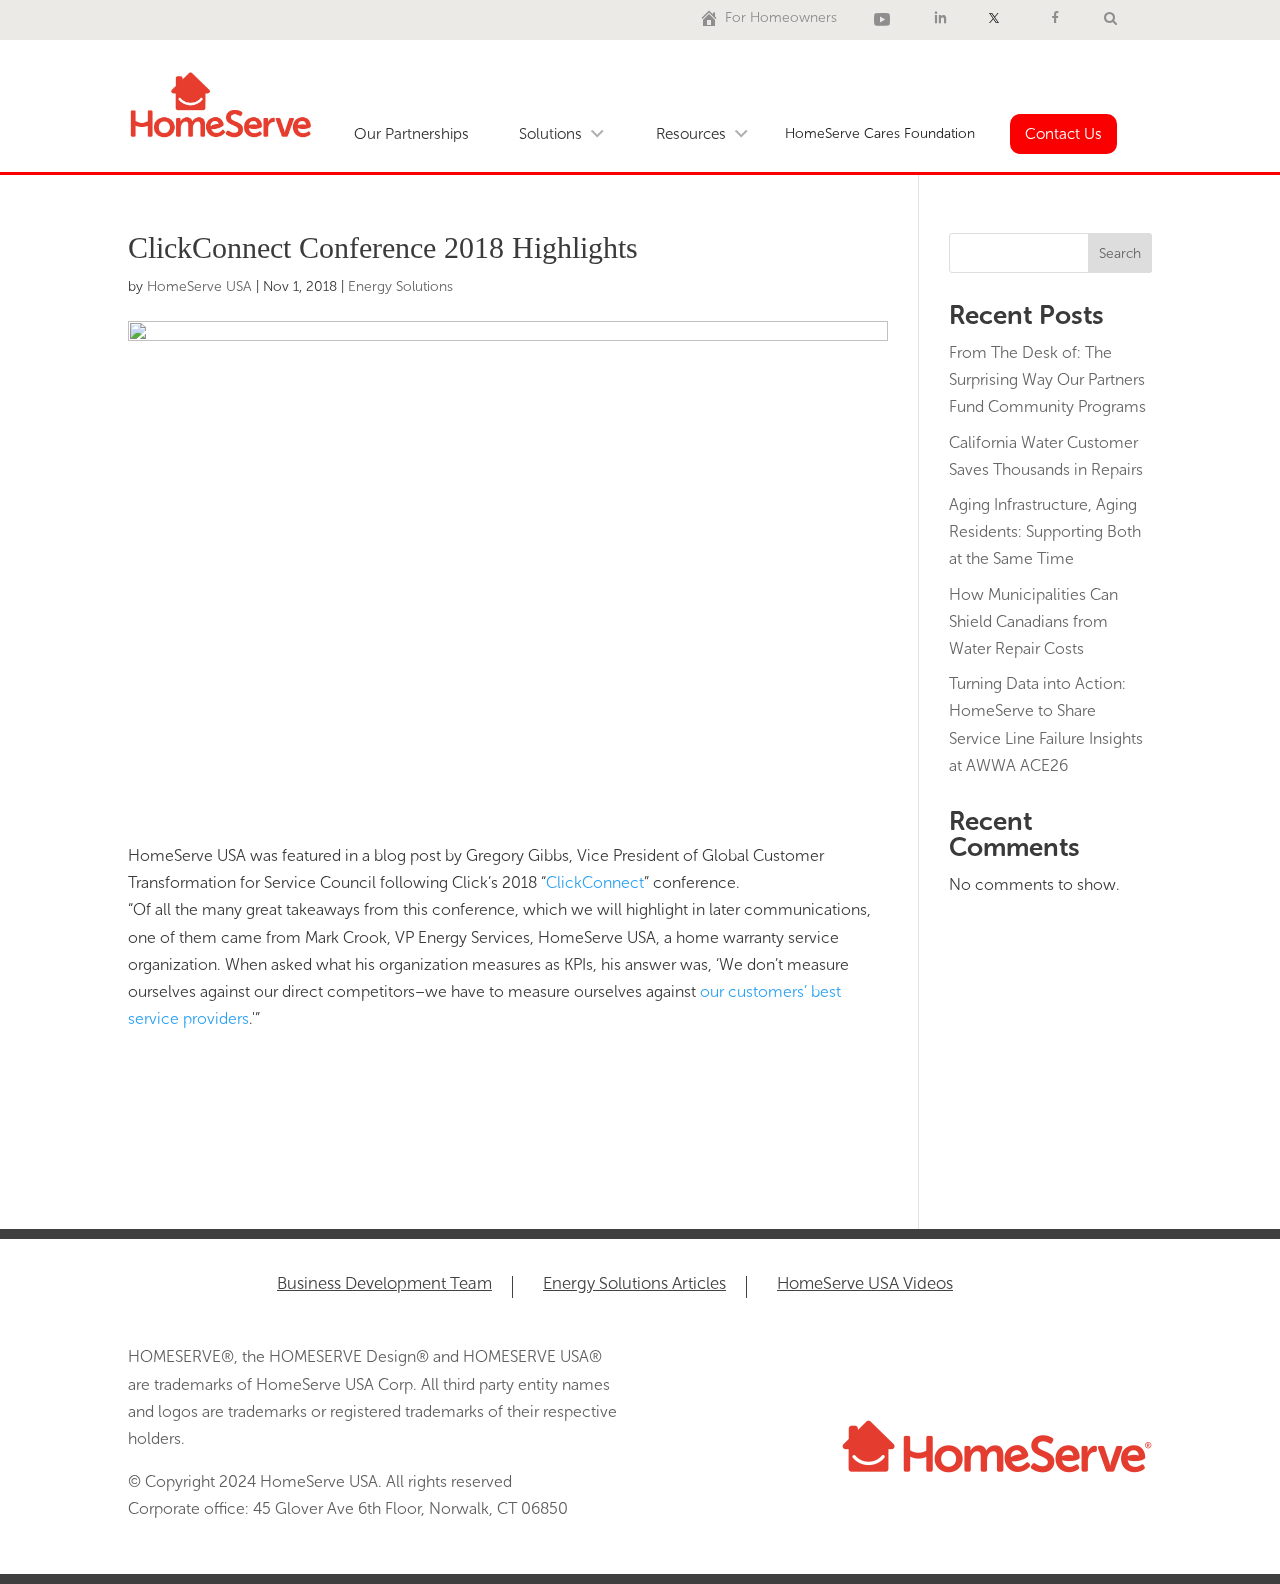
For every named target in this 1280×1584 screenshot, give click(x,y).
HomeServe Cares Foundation (880, 133)
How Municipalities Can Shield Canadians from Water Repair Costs (1033, 621)
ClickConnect (595, 882)
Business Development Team (384, 1284)
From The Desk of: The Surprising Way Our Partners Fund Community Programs (1047, 379)
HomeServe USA (199, 286)
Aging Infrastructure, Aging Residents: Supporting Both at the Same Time (1045, 531)
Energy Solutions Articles (634, 1284)
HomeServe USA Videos (865, 1284)
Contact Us (1063, 134)
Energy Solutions (400, 286)
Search (1120, 253)
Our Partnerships (411, 134)
